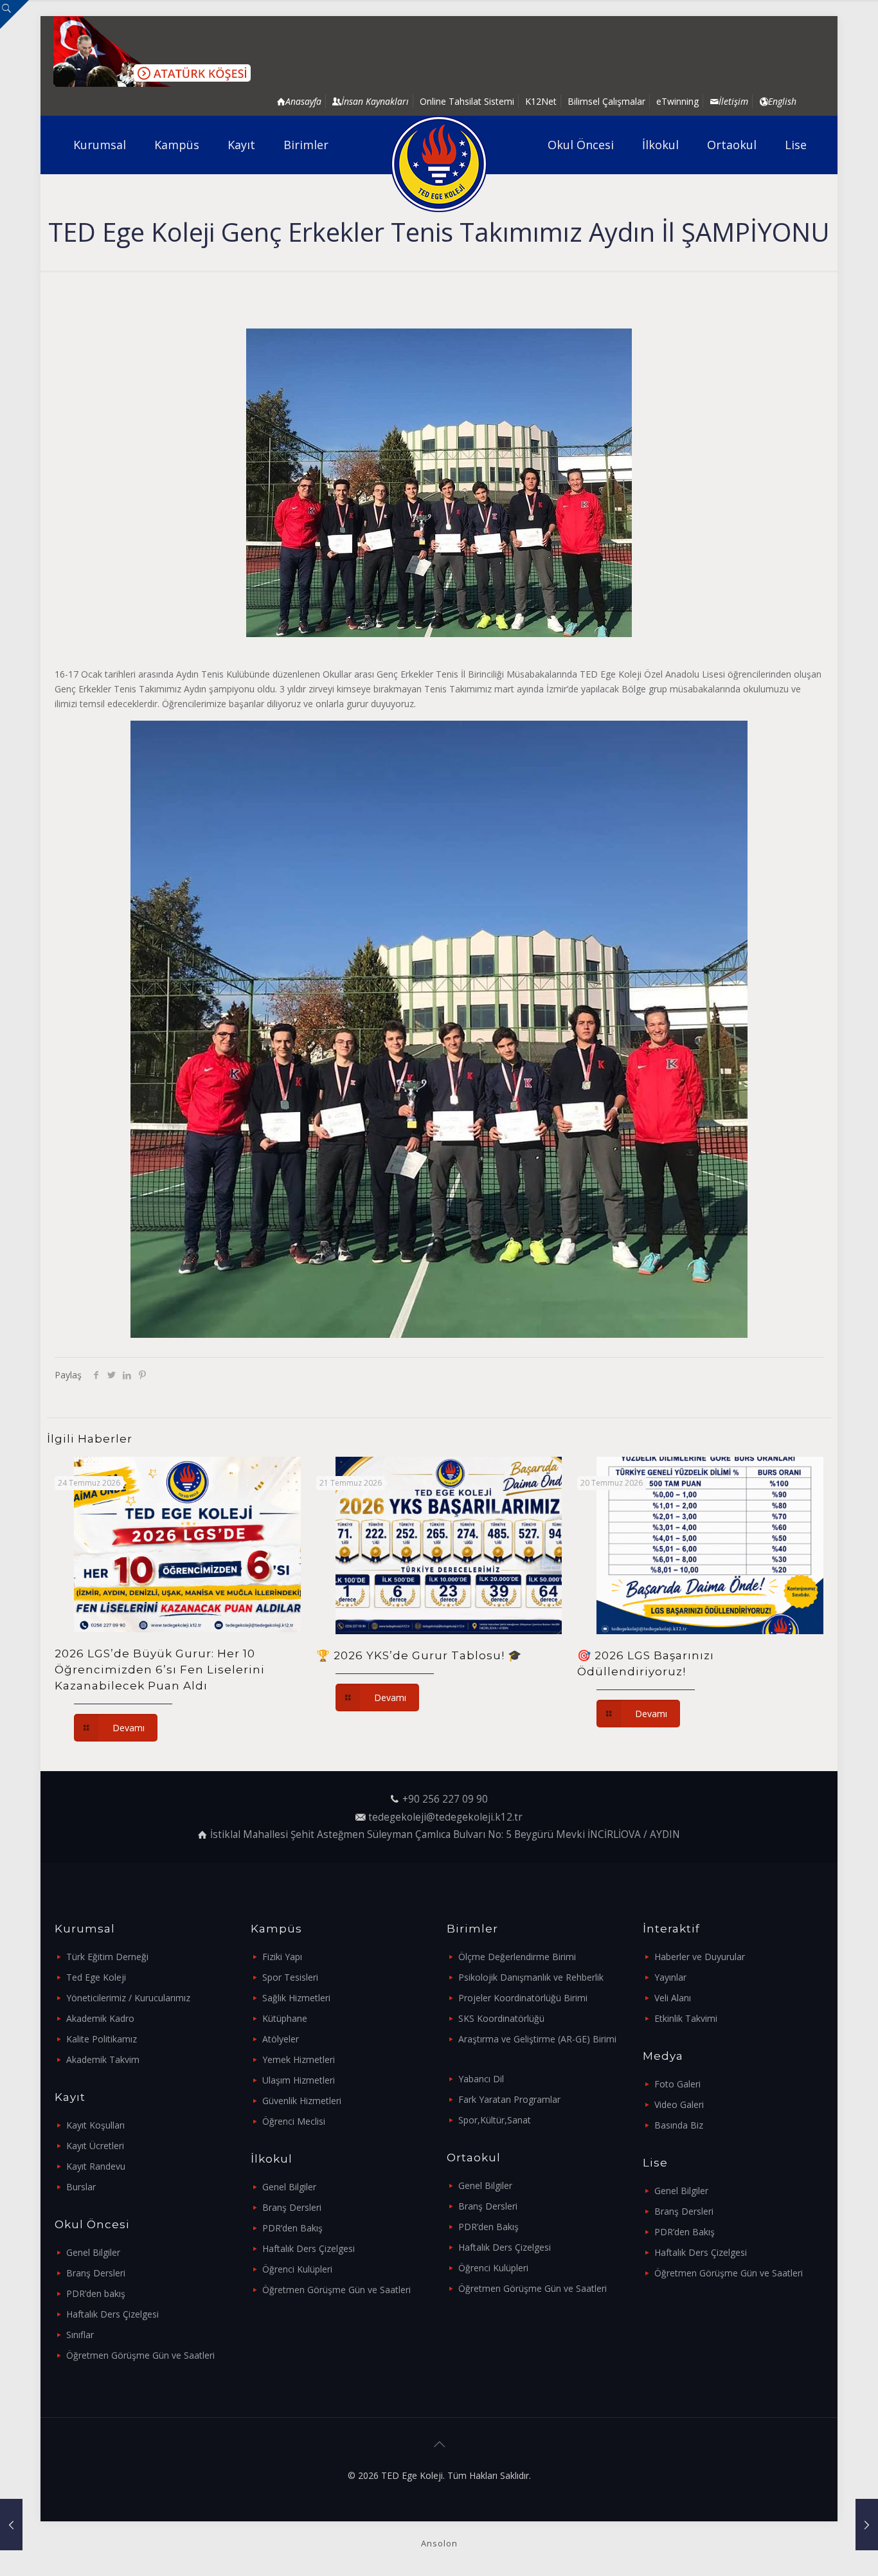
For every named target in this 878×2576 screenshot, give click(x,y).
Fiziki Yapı (282, 1957)
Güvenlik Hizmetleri (302, 2101)
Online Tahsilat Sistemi (467, 101)
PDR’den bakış (96, 2293)
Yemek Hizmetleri (299, 2059)
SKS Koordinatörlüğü (501, 2018)
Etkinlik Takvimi (686, 2018)
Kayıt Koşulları (95, 2125)
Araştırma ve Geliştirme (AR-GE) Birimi (537, 2039)
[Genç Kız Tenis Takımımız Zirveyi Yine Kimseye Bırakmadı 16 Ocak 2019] (11, 2525)
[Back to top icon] (439, 2444)
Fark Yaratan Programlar (509, 2099)
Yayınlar (670, 1977)
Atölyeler (281, 2039)
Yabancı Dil (481, 2079)
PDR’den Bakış (292, 2228)
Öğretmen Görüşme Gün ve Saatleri (140, 2355)
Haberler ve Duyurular (700, 1957)
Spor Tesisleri (290, 1977)
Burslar (81, 2187)
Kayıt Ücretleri (95, 2146)
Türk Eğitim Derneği (107, 1957)
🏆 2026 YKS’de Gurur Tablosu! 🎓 (419, 1655)
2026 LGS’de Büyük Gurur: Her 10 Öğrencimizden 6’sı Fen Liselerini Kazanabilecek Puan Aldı (160, 1670)
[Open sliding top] (14, 14)
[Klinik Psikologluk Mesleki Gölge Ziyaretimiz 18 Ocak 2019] (867, 2525)
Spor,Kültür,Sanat (495, 2120)
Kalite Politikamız (102, 2039)
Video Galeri (679, 2104)
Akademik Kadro (100, 2018)
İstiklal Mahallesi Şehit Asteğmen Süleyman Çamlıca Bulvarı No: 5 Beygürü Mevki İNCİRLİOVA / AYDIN (445, 1834)
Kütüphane (285, 2018)
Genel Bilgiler (93, 2252)
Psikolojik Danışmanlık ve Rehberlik (531, 1977)
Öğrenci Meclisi (294, 2121)
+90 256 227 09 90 (445, 1799)
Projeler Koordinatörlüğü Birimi (523, 1998)
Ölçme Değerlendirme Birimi (517, 1957)
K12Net (541, 101)
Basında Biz (679, 2125)
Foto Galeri (677, 2084)
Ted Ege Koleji (96, 1977)
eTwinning (677, 101)
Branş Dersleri (96, 2273)
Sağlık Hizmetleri (296, 1998)
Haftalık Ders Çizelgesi (112, 2314)
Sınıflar (80, 2335)
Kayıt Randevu (96, 2166)
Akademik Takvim (103, 2059)
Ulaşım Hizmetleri (299, 2080)
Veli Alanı (673, 1998)
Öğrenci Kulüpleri (297, 2269)
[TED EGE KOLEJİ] (439, 164)
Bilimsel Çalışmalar (606, 101)
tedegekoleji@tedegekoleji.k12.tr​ (445, 1817)
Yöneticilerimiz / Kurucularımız (128, 1998)
